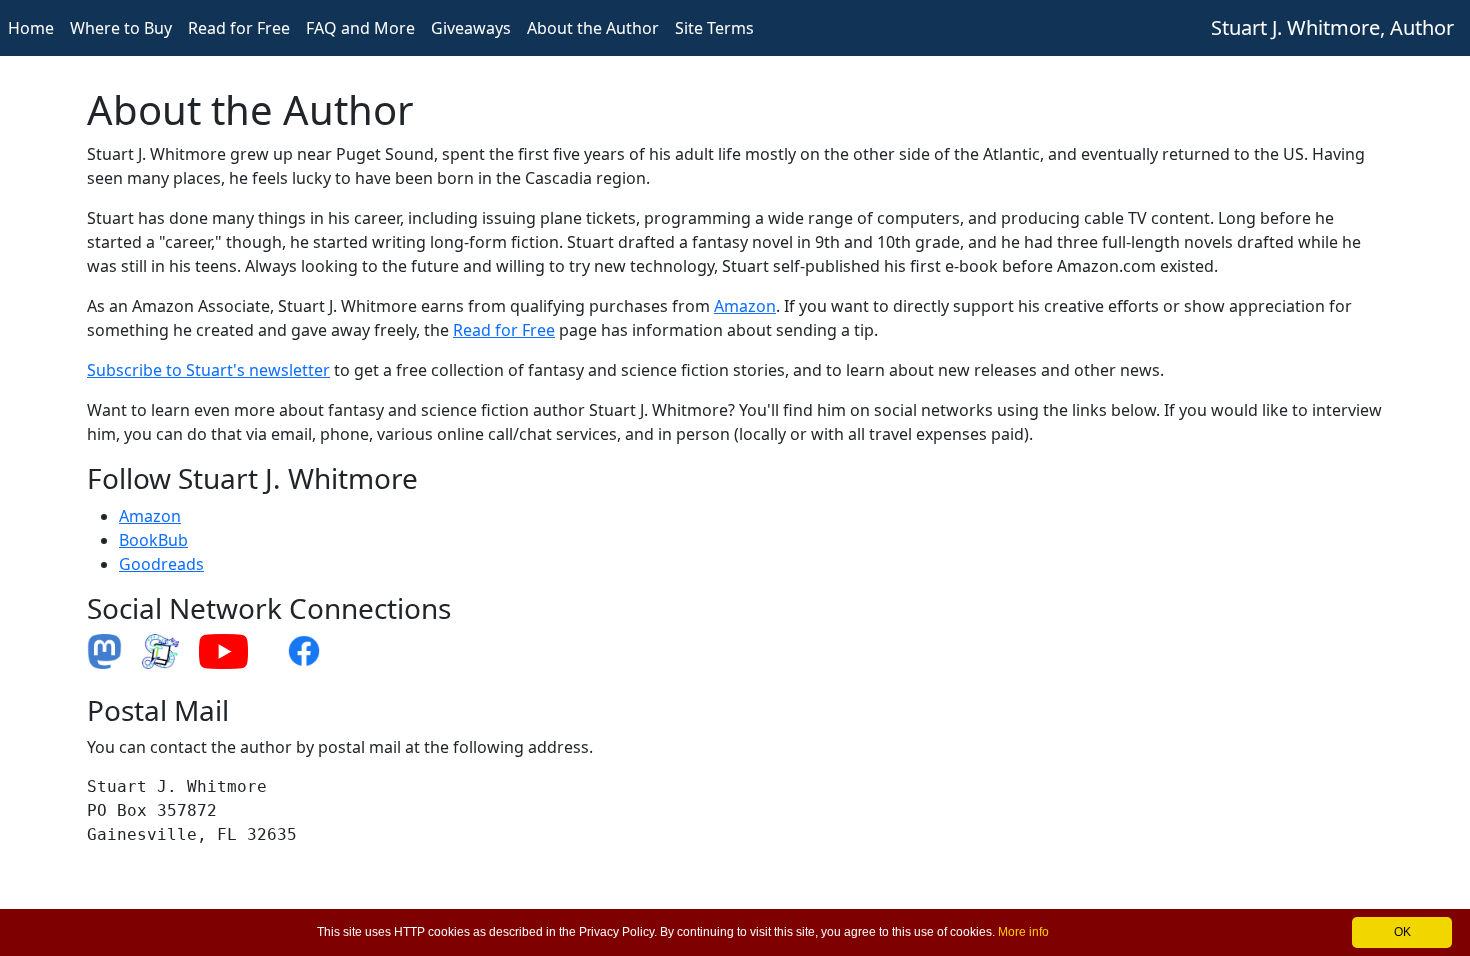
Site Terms (714, 28)
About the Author (593, 28)
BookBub (153, 540)
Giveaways (471, 28)
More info (1023, 932)
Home (31, 28)
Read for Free (239, 28)
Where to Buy (121, 28)
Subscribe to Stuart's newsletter (208, 370)
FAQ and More (360, 28)
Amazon (745, 306)
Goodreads (161, 564)
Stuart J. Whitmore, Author (1332, 27)
